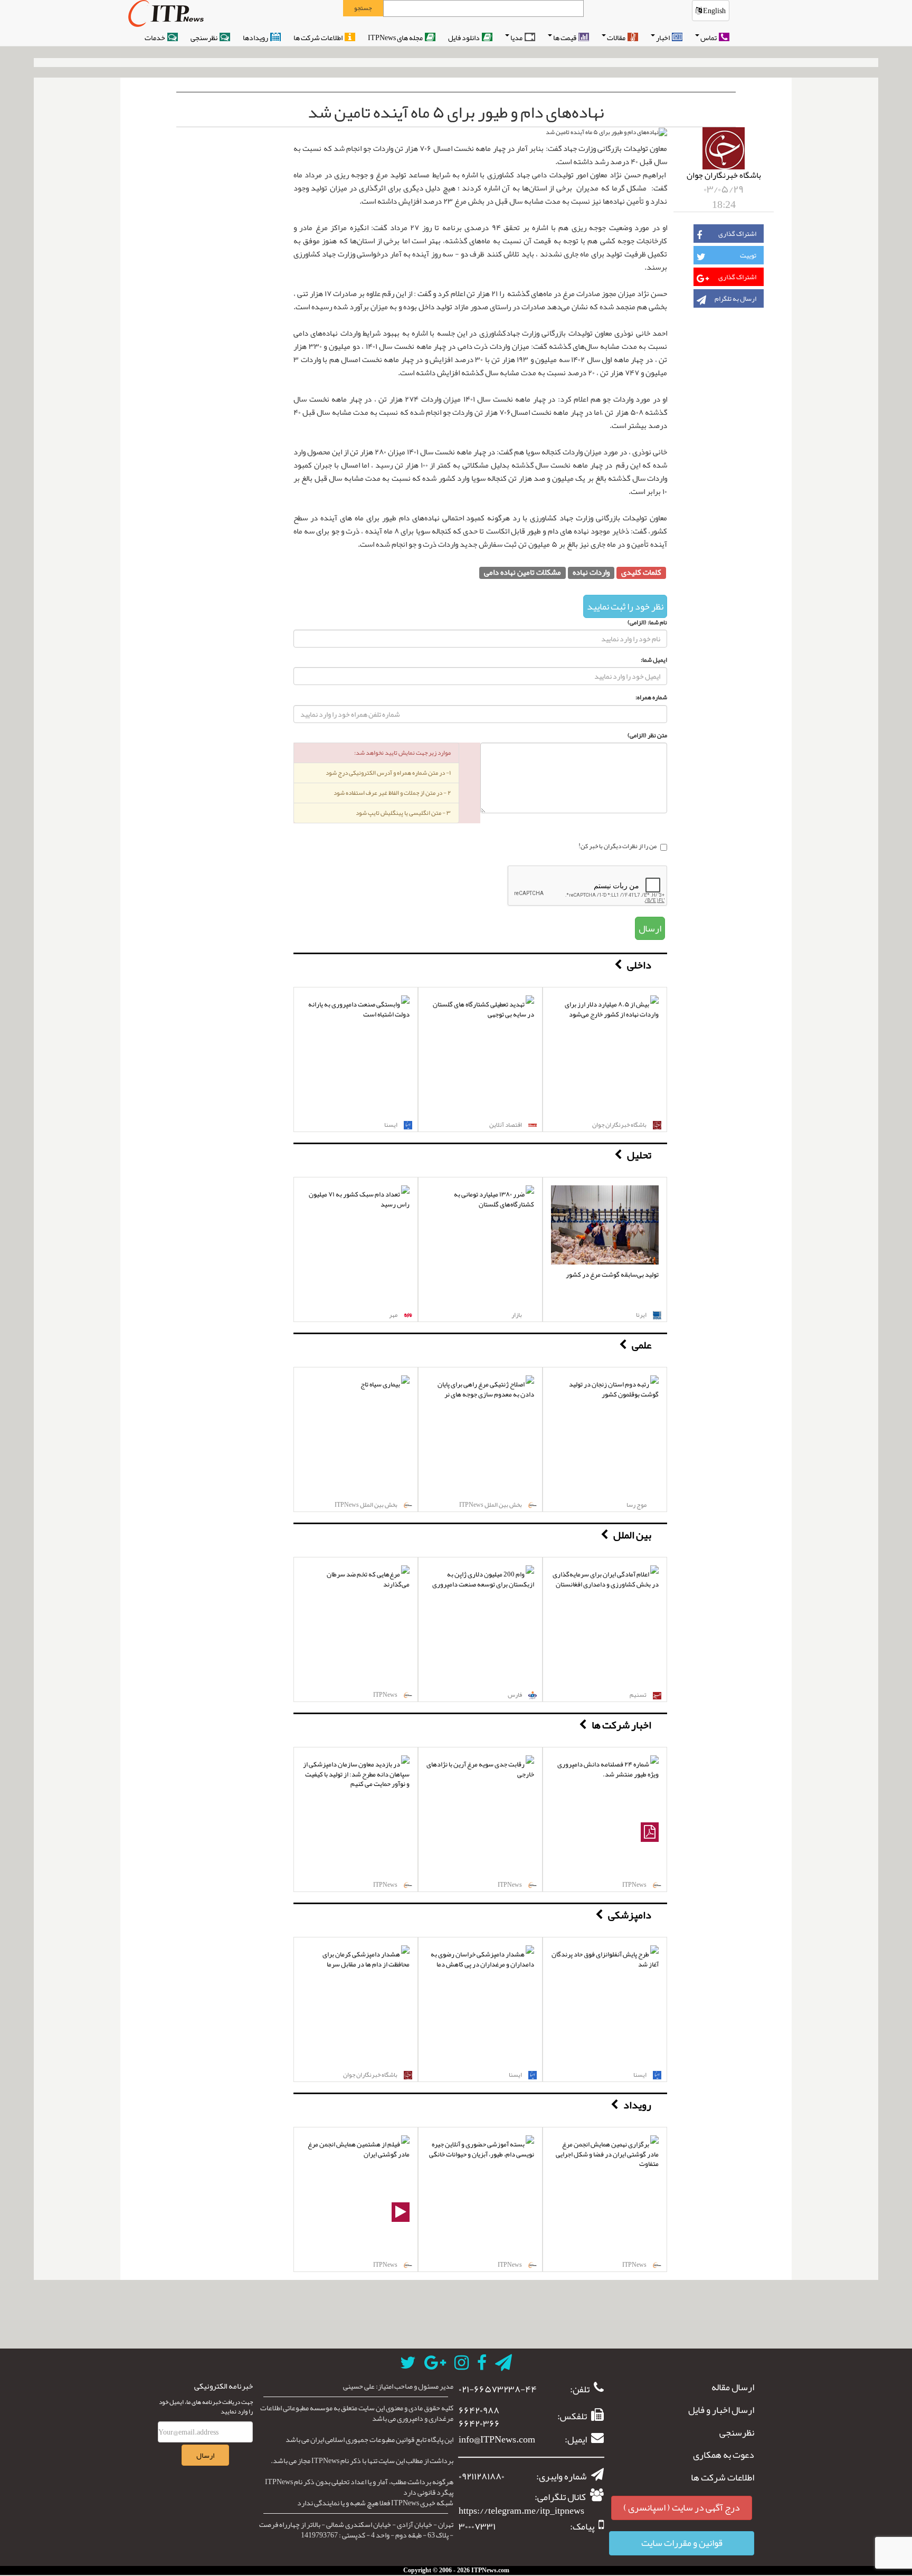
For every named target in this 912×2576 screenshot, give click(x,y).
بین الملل (632, 1535)
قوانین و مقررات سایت (682, 2543)
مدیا (517, 37)
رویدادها (256, 37)
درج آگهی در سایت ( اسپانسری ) (682, 2507)
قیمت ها (565, 37)
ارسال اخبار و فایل (721, 2410)
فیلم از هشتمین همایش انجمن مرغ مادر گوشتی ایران (359, 2149)
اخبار (663, 37)
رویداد (637, 2105)
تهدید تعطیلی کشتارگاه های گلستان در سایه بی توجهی (483, 1009)
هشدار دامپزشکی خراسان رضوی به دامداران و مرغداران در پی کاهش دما (482, 1959)
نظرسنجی (205, 37)
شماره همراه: (651, 697)
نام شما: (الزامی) (647, 622)
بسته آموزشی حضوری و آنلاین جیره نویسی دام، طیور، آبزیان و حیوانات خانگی (482, 2149)
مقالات (617, 37)
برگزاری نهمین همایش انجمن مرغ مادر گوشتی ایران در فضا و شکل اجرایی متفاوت (607, 2154)
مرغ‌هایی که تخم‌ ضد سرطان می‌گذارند (368, 1579)
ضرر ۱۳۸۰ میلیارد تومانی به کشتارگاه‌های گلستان (494, 1199)
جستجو (363, 8)
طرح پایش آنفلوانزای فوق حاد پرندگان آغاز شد (605, 1959)
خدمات (155, 37)
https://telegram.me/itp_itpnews (521, 2511)
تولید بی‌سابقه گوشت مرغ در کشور (612, 1275)
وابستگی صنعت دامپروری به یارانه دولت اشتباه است (359, 1009)
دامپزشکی (630, 1915)
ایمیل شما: (654, 660)
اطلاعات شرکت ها (319, 37)
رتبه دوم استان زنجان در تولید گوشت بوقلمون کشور (614, 1389)
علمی (642, 1345)
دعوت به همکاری (724, 2455)
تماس (709, 37)
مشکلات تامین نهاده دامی (522, 573)
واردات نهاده (591, 573)
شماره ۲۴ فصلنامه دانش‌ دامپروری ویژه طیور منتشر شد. (608, 1769)
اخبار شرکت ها (621, 1725)
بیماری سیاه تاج (380, 1384)
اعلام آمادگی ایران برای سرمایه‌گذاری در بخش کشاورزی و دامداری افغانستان (606, 1579)
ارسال (650, 928)
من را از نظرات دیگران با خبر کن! (617, 847)
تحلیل (639, 1155)
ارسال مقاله (733, 2388)
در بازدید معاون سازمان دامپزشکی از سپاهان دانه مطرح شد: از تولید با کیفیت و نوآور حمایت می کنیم (356, 1774)
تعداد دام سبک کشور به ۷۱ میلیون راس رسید (359, 1199)
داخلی (639, 965)
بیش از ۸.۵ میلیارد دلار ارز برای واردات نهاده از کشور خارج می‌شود (612, 1009)
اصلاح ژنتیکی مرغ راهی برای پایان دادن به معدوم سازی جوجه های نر (486, 1389)
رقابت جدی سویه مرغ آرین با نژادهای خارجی (480, 1769)
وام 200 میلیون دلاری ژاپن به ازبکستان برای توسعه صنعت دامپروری (483, 1579)
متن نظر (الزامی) (647, 735)
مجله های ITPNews (396, 37)
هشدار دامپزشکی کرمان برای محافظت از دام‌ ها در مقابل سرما (366, 1959)
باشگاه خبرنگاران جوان (724, 175)
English (714, 11)
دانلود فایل (464, 37)
